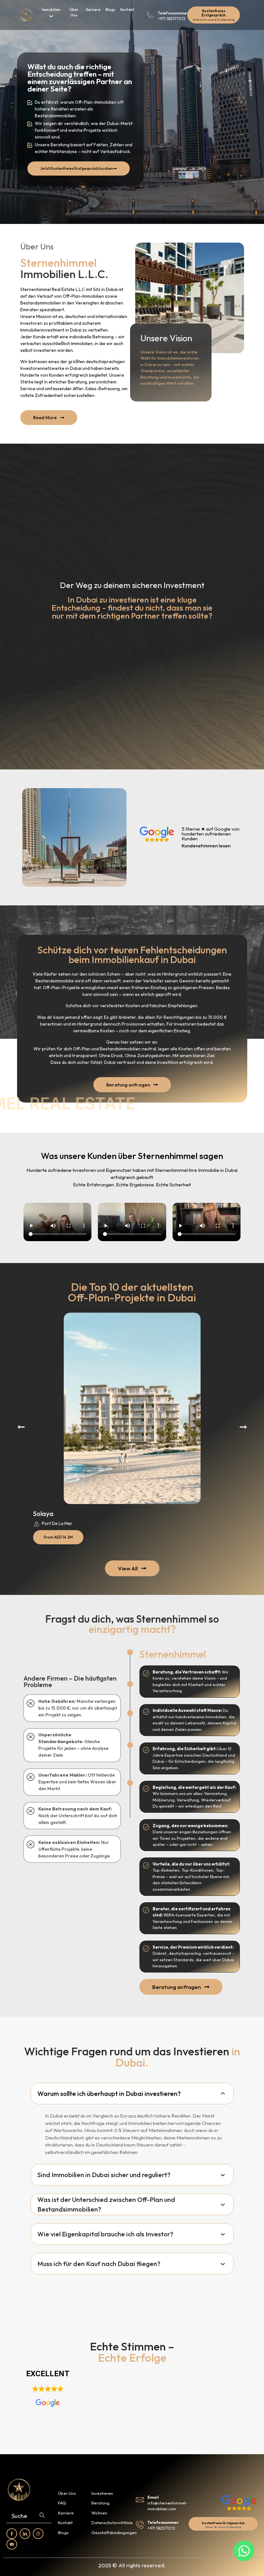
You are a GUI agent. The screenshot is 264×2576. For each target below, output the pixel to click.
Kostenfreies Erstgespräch (214, 13)
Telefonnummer (173, 13)
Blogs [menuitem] (110, 10)
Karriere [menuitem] (93, 10)
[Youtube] (12, 2544)
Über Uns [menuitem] (74, 12)
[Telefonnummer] (150, 15)
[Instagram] (38, 2534)
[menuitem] (51, 14)
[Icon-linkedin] (25, 2534)
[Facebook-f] (12, 2534)
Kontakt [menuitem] (127, 10)
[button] (21, 1427)
